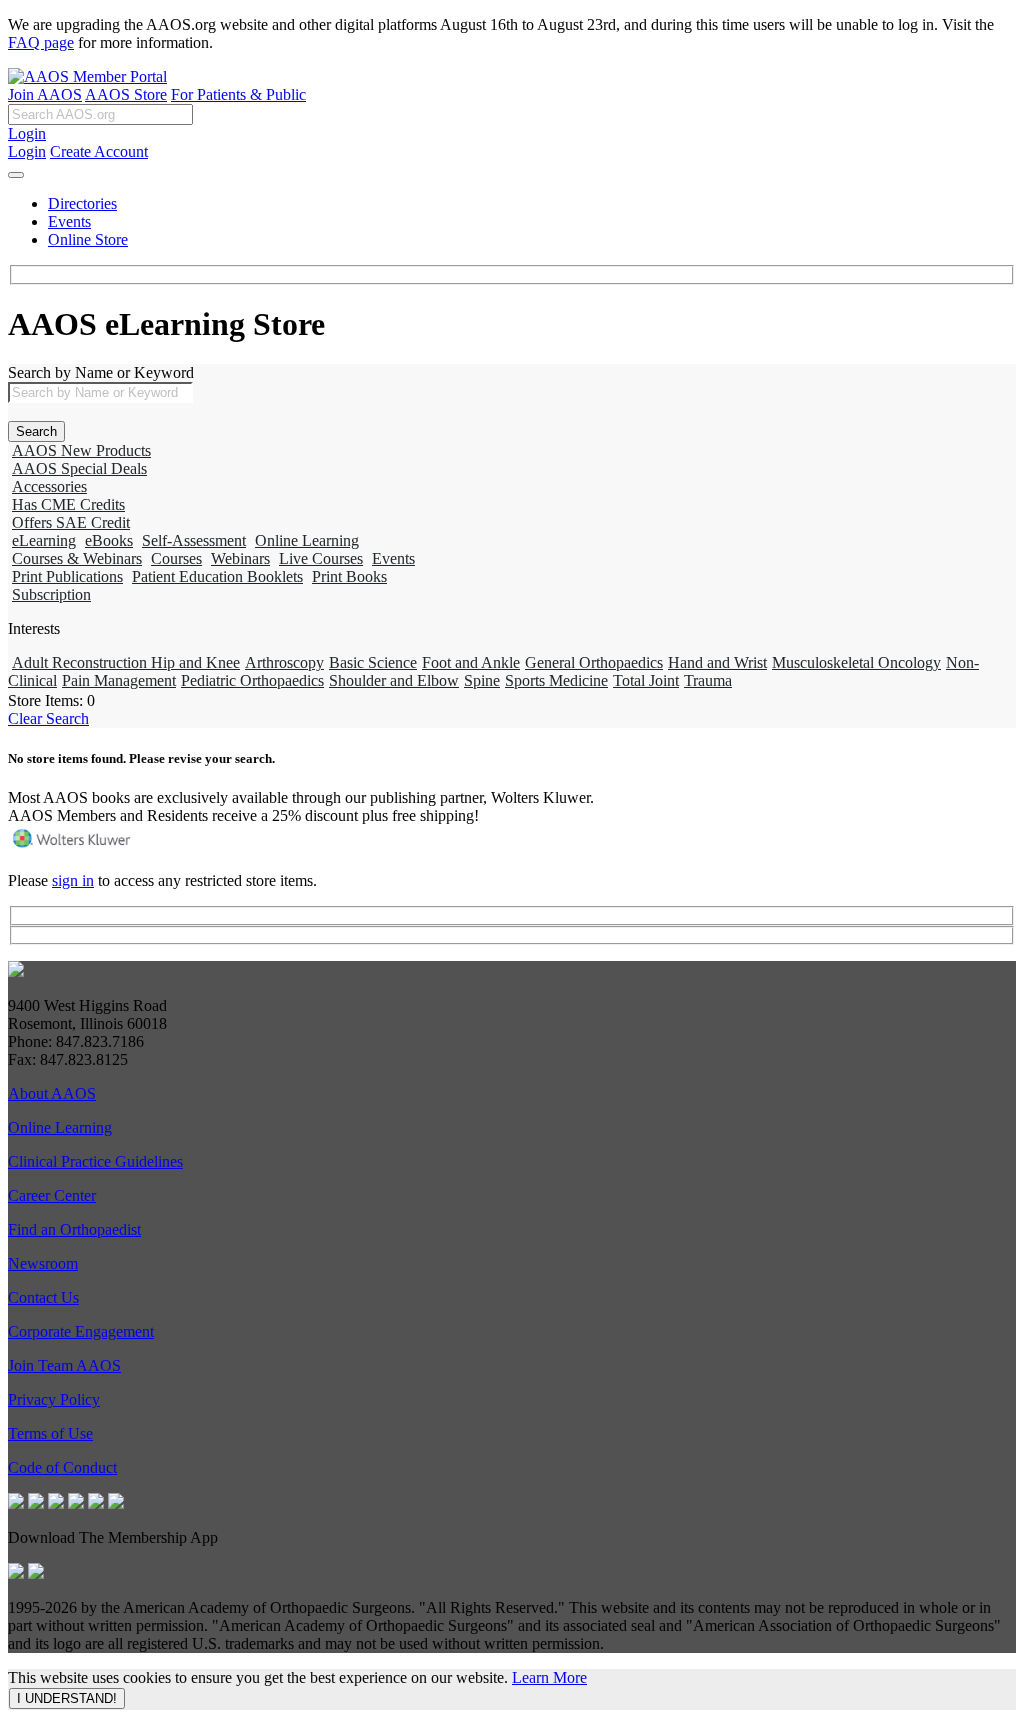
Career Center (52, 1195)
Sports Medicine (556, 680)
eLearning (44, 540)
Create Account (99, 151)
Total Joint (646, 680)
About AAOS (52, 1093)
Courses (176, 558)
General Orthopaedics (594, 662)
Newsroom (43, 1263)
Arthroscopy (284, 662)
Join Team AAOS (64, 1365)
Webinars (240, 558)
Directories (82, 203)
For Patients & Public (238, 94)
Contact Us (43, 1297)
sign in (73, 880)
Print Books (349, 576)
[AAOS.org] (16, 971)
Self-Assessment (194, 540)
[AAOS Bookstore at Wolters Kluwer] (73, 846)
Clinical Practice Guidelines (95, 1161)
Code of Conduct (62, 1467)
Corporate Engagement (81, 1331)
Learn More (549, 1677)
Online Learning (307, 540)
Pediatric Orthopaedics (252, 680)
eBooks (109, 540)
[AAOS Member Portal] (87, 76)
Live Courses (321, 558)
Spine (482, 680)
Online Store (88, 239)
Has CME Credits (68, 504)
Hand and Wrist (717, 662)
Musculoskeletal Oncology (856, 662)
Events (69, 221)
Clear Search (48, 718)
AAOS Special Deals (79, 468)
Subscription (51, 594)
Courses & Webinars (77, 558)
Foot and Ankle (471, 662)
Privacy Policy (54, 1399)
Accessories (49, 486)
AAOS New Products (81, 450)
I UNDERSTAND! (67, 1698)
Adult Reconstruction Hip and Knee (126, 662)
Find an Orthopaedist (74, 1229)
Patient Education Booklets (217, 576)
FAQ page (41, 42)
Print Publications (67, 576)
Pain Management (119, 680)
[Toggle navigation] (16, 175)
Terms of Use (50, 1433)
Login (27, 133)
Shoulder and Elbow (394, 680)
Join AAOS (45, 94)
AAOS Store (126, 94)
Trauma (708, 680)
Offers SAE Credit (71, 522)
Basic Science (373, 662)
